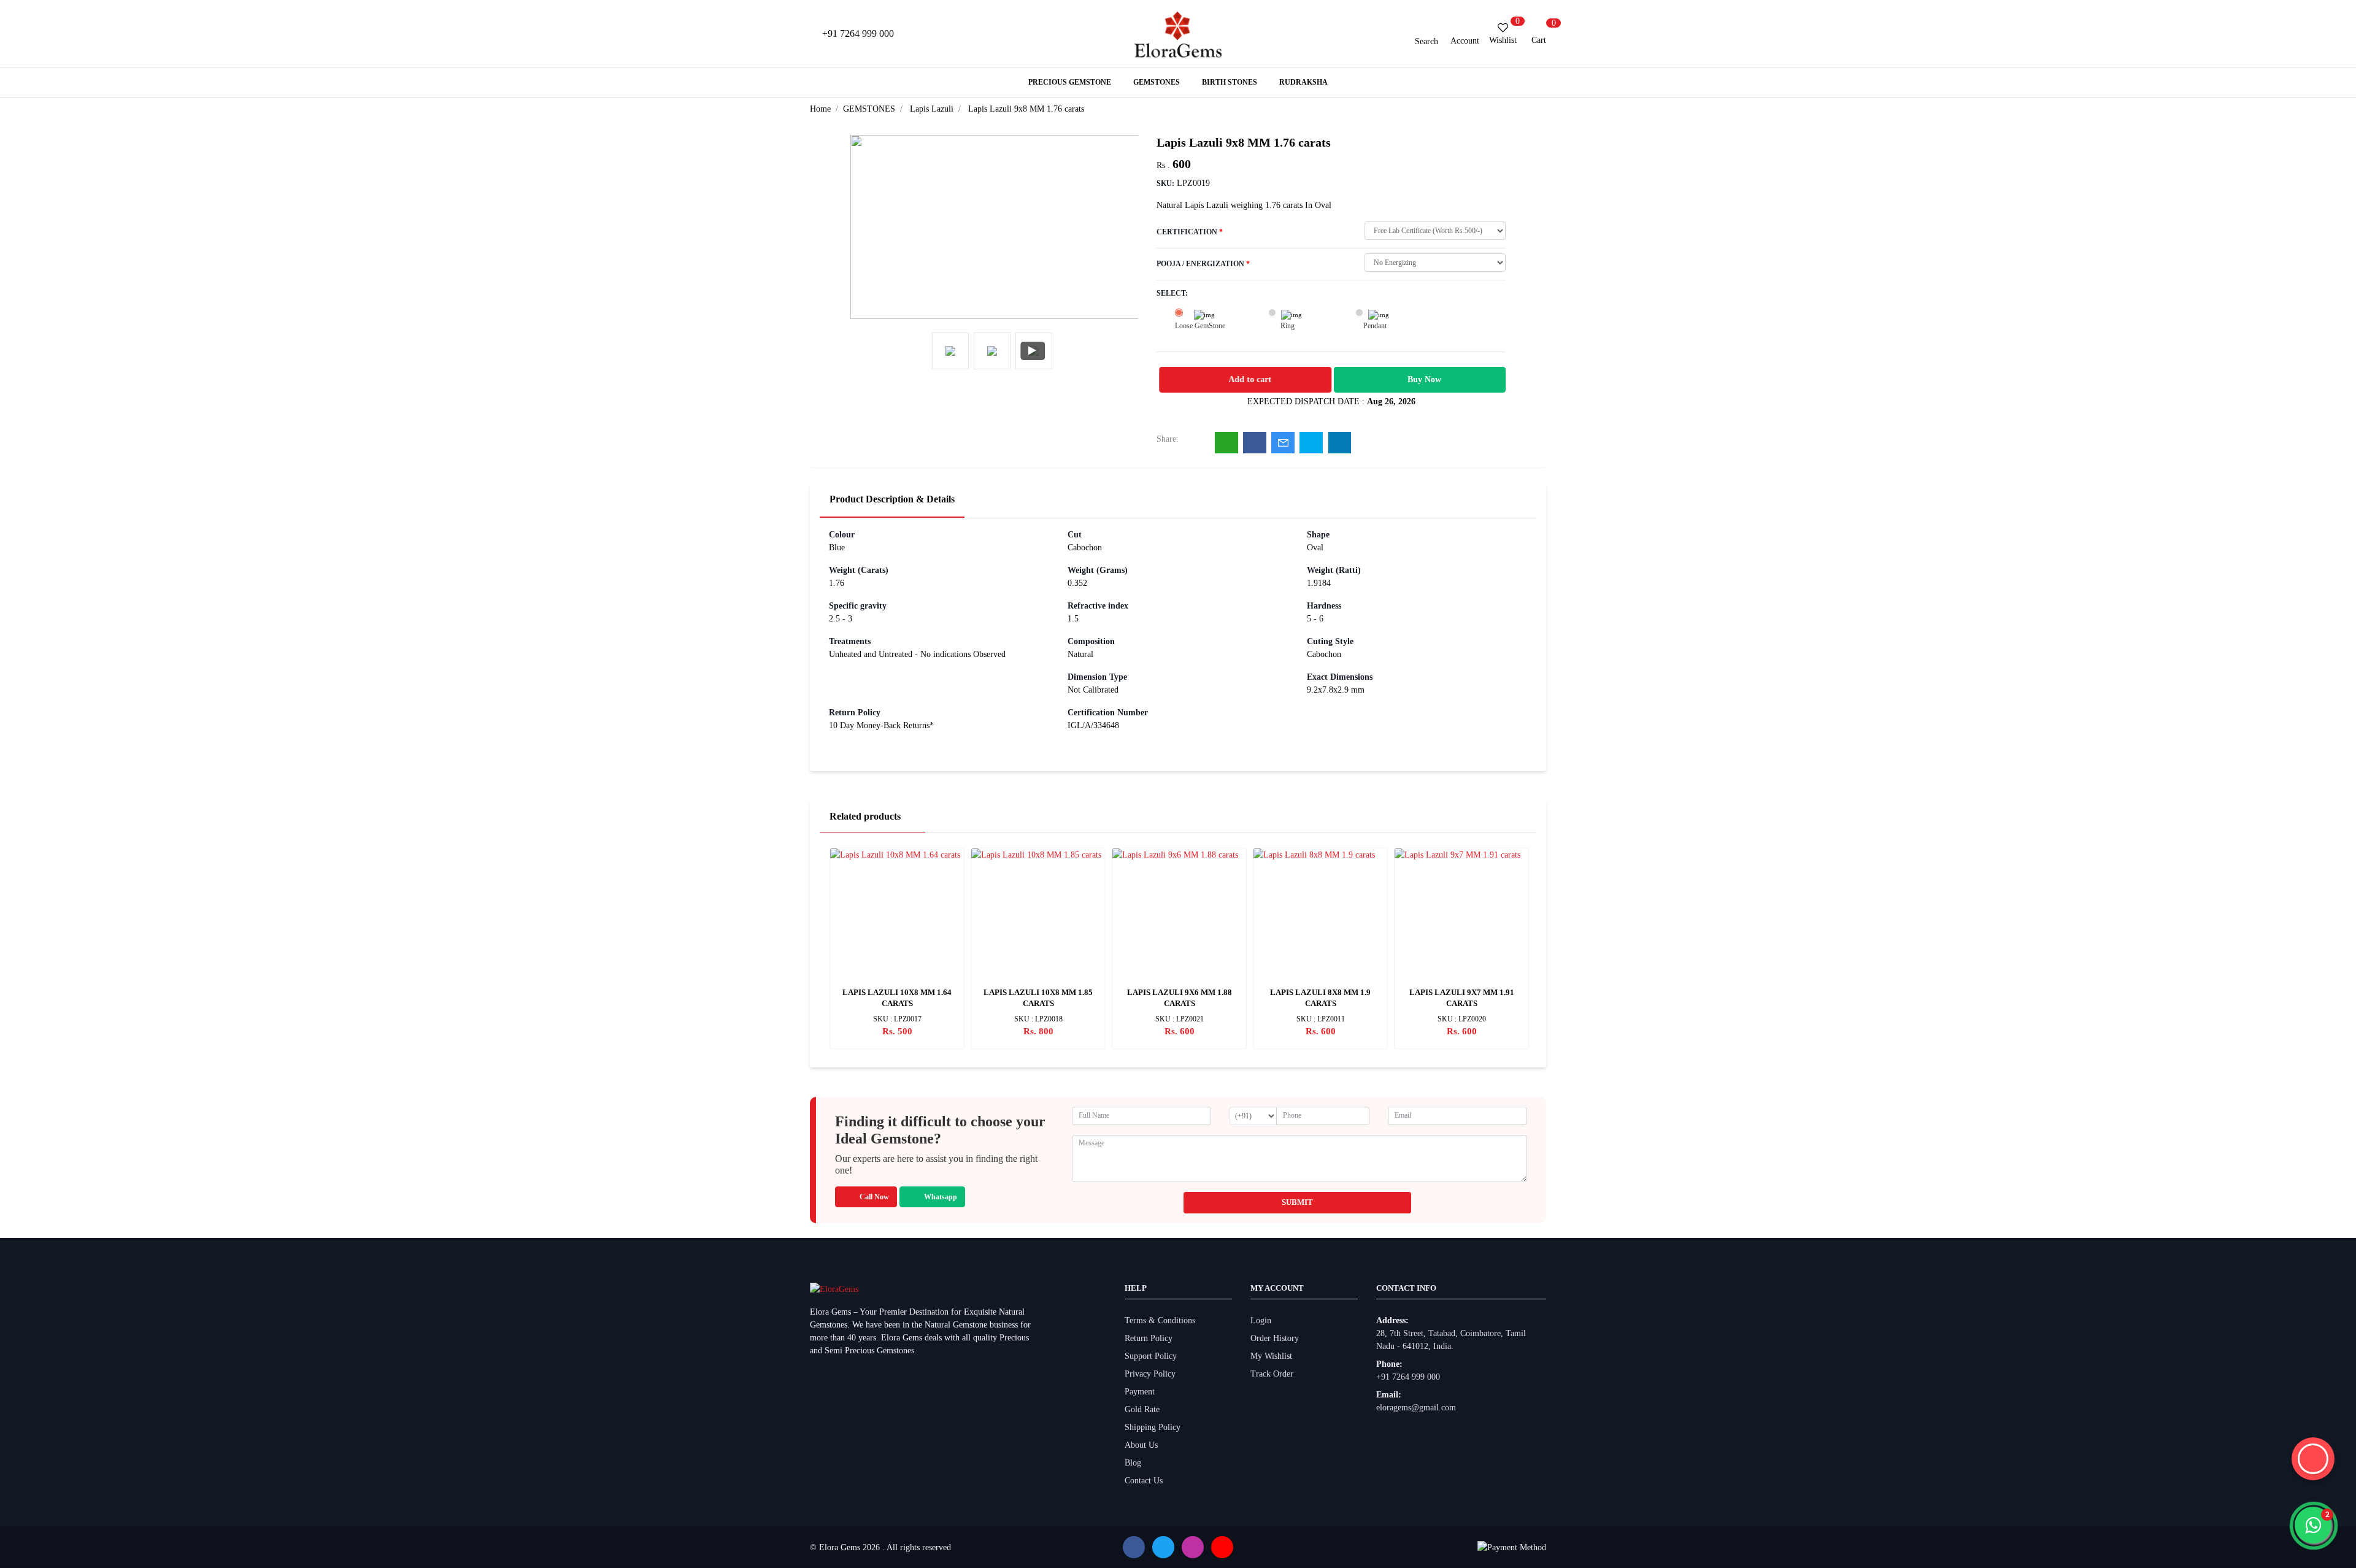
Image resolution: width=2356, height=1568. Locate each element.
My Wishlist (1271, 1356)
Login (1261, 1320)
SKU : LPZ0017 (897, 1019)
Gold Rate (1142, 1409)
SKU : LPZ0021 (1180, 1019)
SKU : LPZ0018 (1038, 1019)
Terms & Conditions (1160, 1320)
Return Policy (1149, 1338)
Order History (1275, 1338)
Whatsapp (941, 1197)
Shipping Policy (1153, 1427)
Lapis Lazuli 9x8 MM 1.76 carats (1026, 109)
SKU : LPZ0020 (1462, 1019)
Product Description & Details (892, 499)
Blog (1133, 1463)
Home (820, 109)
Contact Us (1144, 1481)
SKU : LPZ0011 (1321, 1019)
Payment (1140, 1392)
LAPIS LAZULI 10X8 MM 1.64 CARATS (897, 998)
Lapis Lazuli (932, 109)
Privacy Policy (1150, 1374)
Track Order (1272, 1374)
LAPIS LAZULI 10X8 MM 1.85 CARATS (1038, 998)
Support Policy (1151, 1356)
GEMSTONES (869, 109)
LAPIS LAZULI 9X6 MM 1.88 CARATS (1180, 998)
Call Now (874, 1197)
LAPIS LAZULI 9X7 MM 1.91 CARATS (1462, 998)
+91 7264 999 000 (1408, 1377)
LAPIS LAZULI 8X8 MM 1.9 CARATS (1320, 998)
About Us (1141, 1445)
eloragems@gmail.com (1416, 1408)
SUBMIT (1297, 1202)
